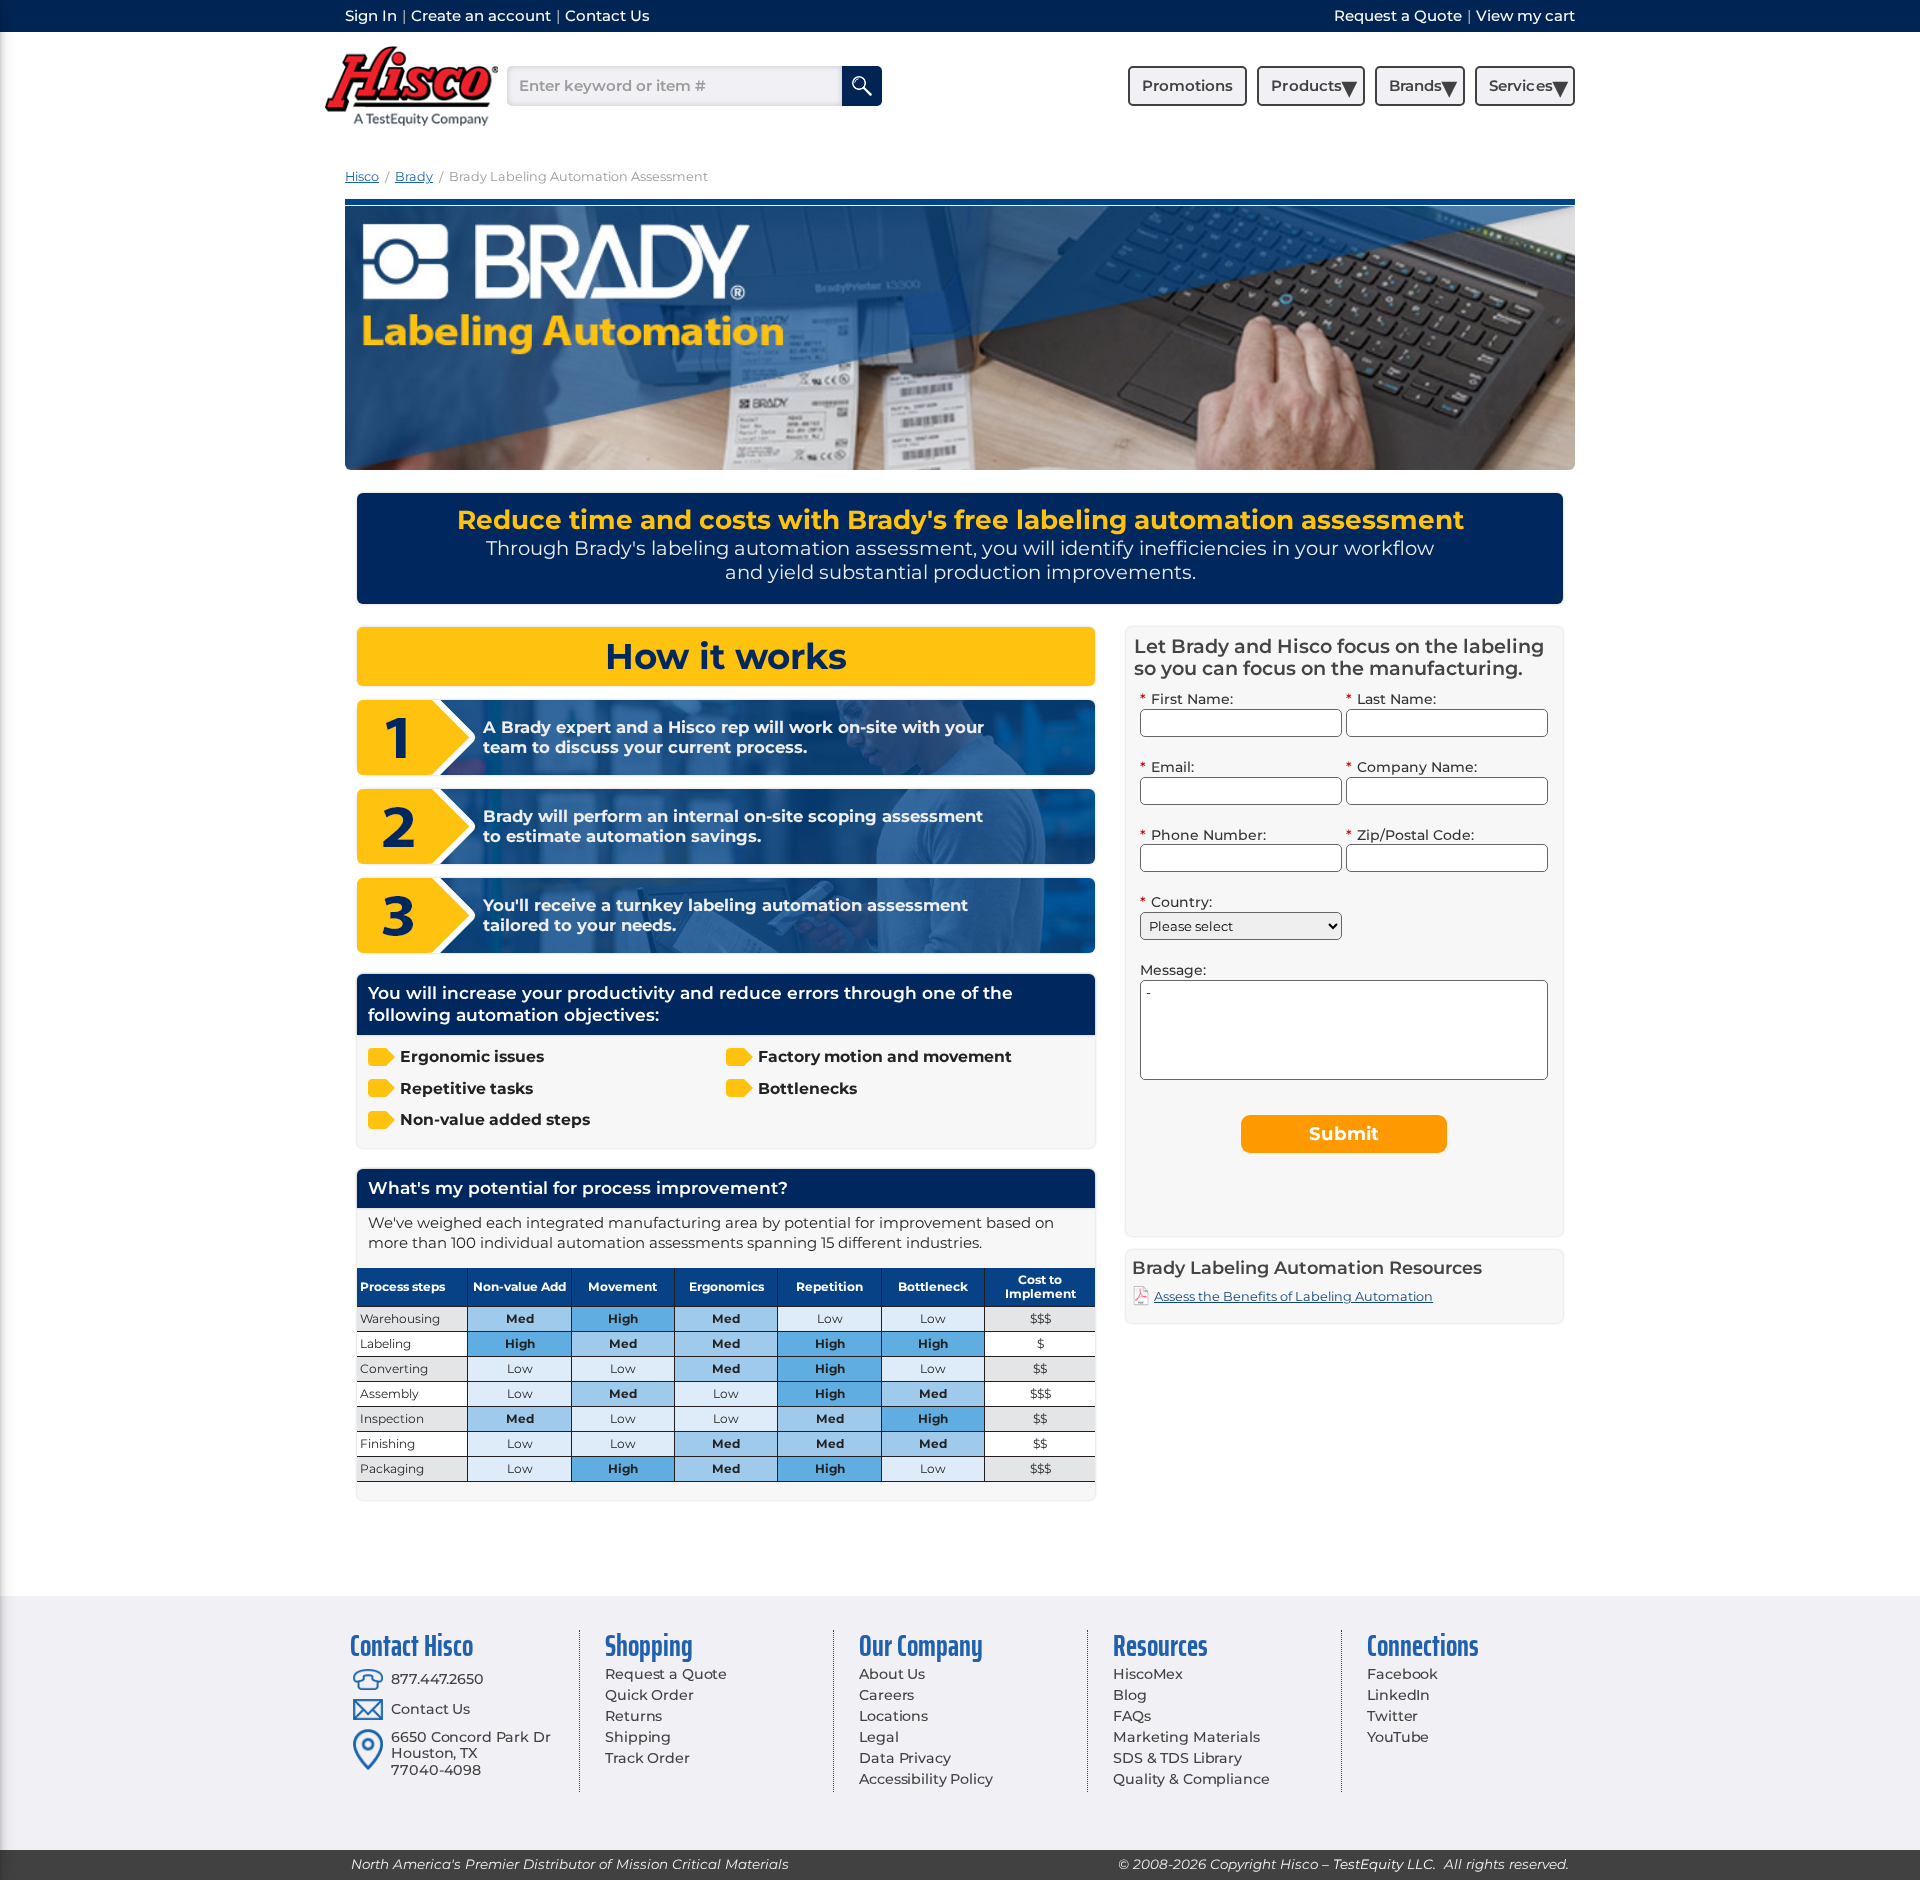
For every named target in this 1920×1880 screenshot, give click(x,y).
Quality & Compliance (1191, 1779)
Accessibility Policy (925, 1779)
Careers (886, 1695)
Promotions (1187, 85)
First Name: (1186, 699)
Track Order (647, 1758)
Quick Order (649, 1695)
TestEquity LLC (1383, 1864)
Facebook (1402, 1674)
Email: (1167, 767)
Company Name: (1411, 767)
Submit (1344, 1133)
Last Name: (1391, 699)
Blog (1129, 1695)
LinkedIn (1398, 1695)
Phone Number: (1203, 835)
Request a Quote (666, 1674)
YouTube (1398, 1737)
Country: (1176, 902)
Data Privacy (904, 1758)
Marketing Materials (1186, 1737)
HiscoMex (1148, 1674)
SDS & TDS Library (1177, 1758)
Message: (1173, 970)
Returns (633, 1716)
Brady (414, 176)
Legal (878, 1737)
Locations (893, 1716)
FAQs (1131, 1716)
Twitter (1392, 1716)
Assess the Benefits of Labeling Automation (1293, 1296)
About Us (892, 1674)
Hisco (362, 176)
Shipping (638, 1737)
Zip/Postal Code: (1410, 835)
